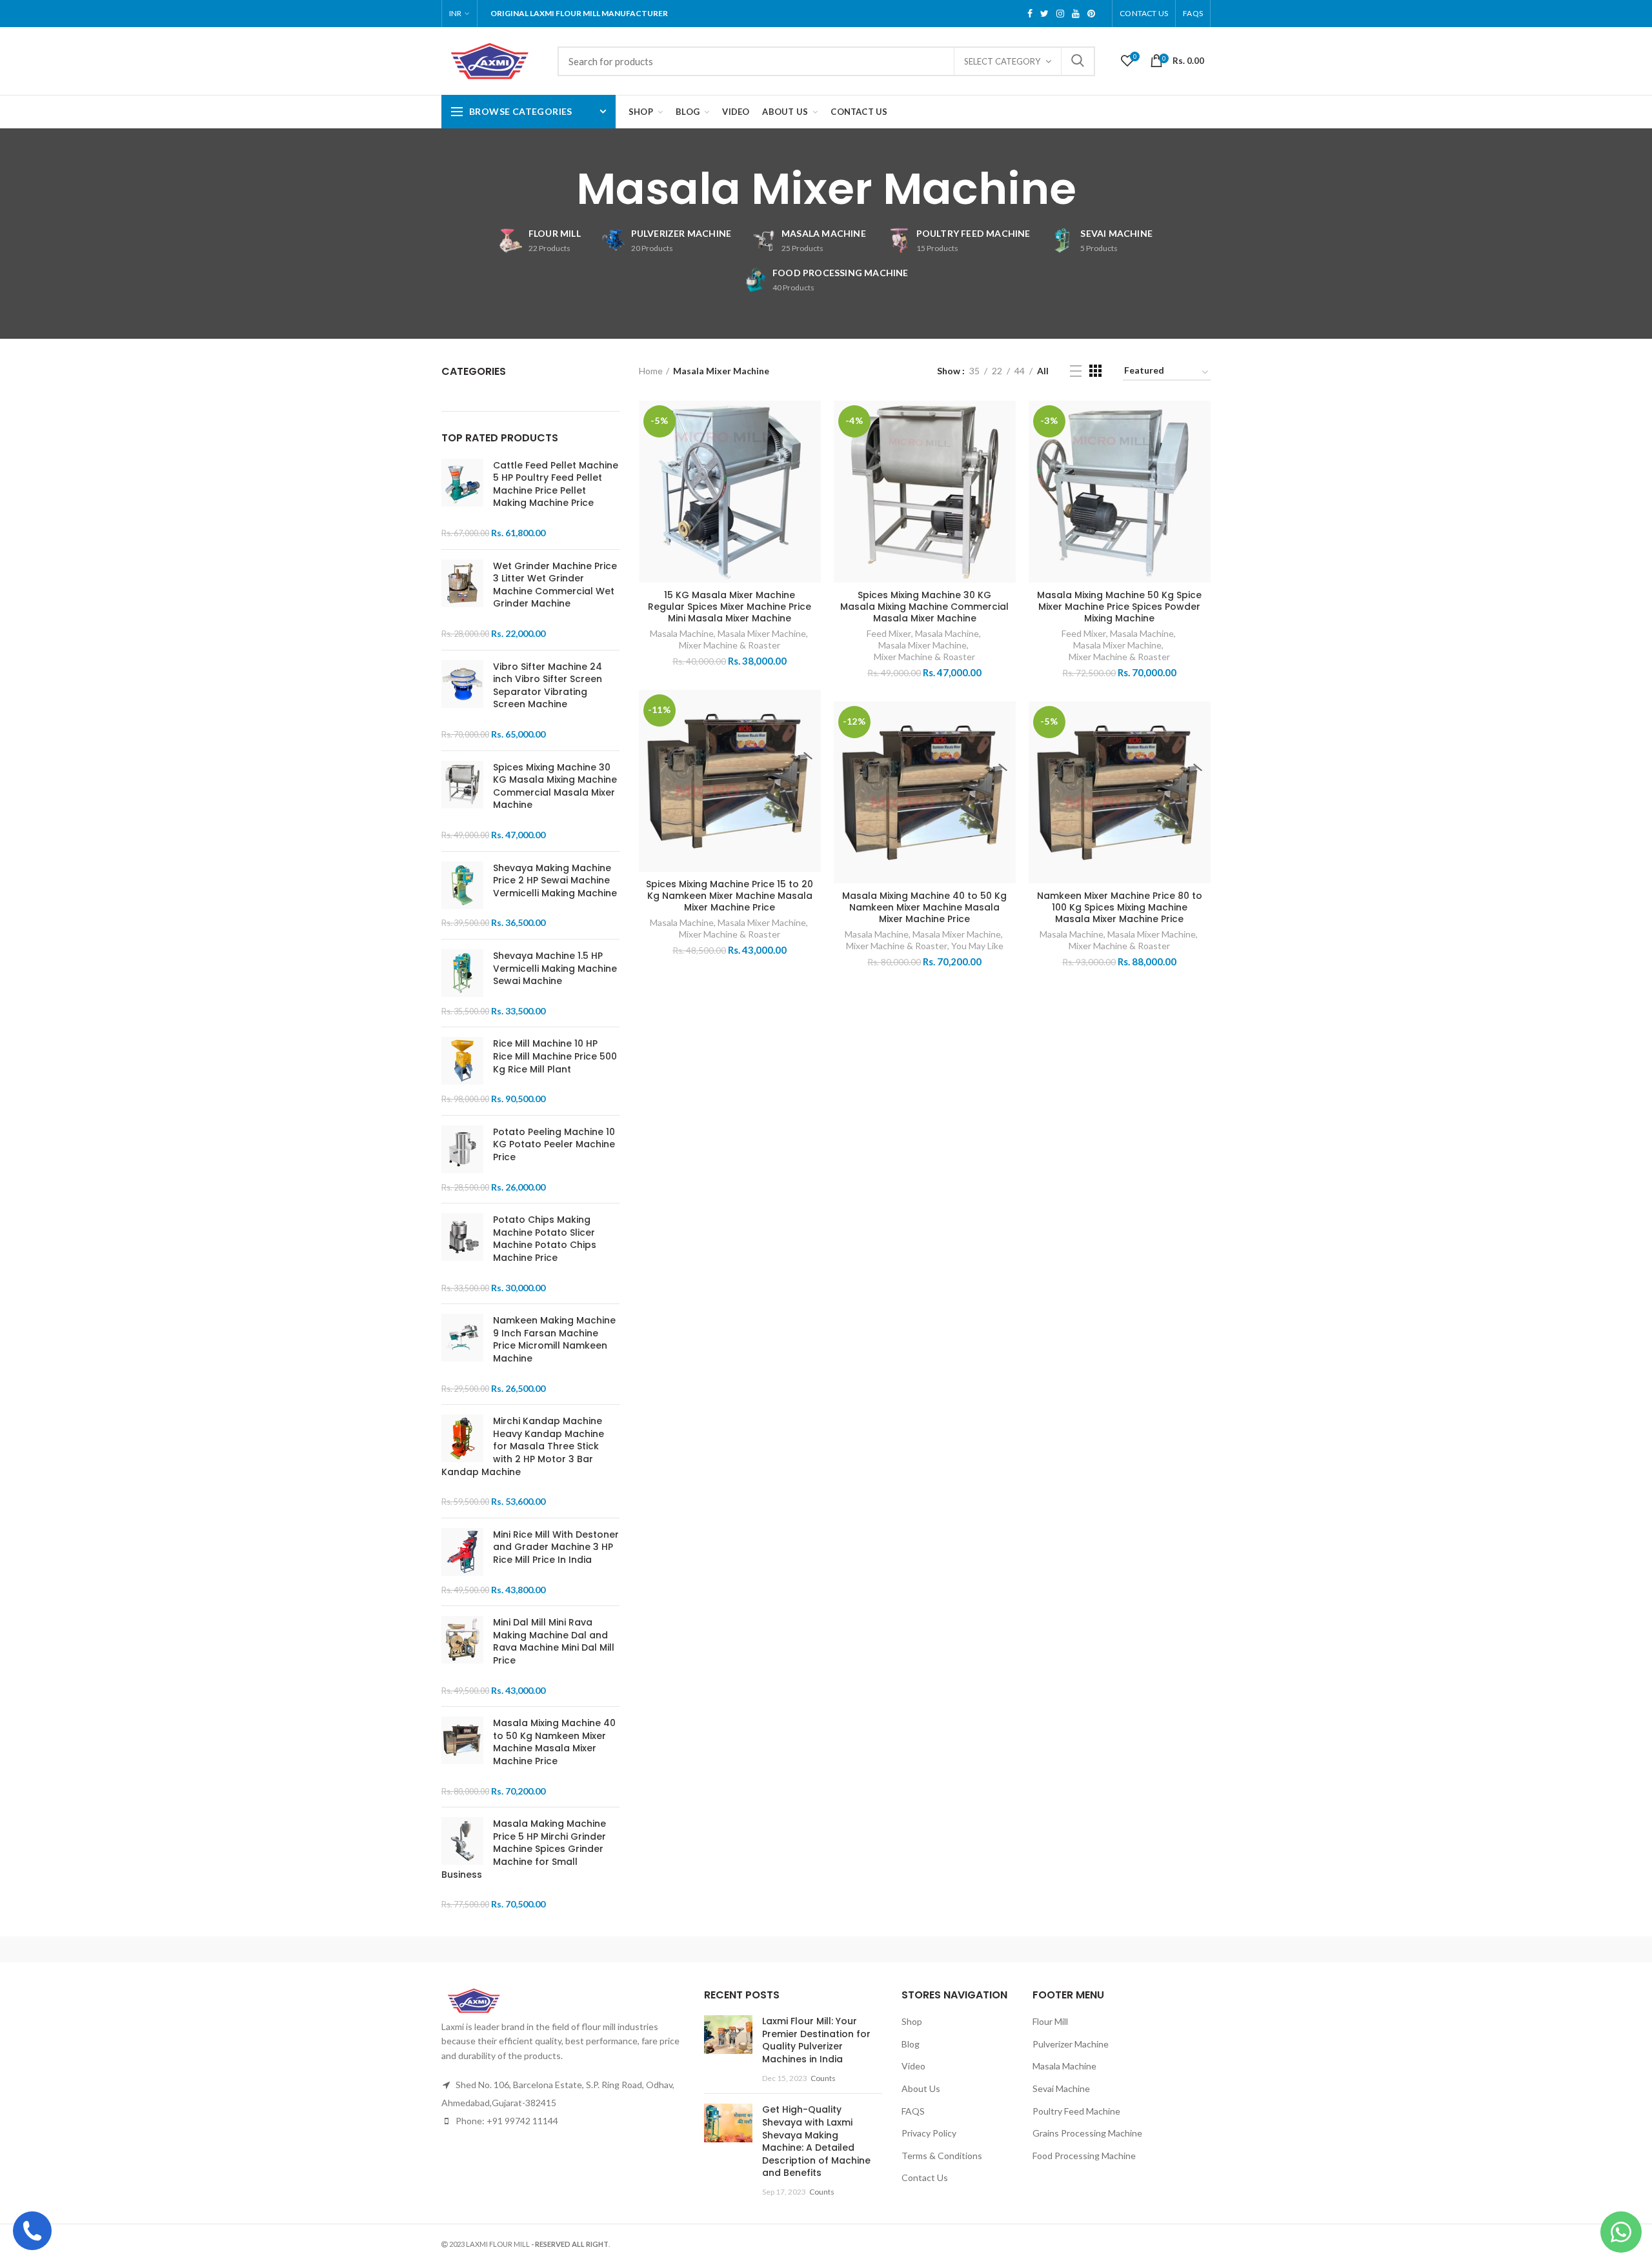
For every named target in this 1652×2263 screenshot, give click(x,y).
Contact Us (1144, 13)
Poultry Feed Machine (1076, 2111)
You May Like (977, 946)
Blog (911, 2044)
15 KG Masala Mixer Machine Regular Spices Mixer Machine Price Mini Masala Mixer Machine (730, 607)
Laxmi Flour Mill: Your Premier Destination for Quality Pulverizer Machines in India (816, 2040)
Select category (1002, 61)
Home (651, 371)
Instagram (1060, 14)
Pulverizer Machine (1071, 2044)
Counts (823, 2078)
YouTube (1076, 14)
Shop (912, 2021)
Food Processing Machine (1084, 2156)
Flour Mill (1050, 2021)
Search (1078, 61)
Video (913, 2066)
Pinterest (1091, 14)
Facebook (1030, 14)
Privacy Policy (929, 2133)
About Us (921, 2088)
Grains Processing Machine (1087, 2133)
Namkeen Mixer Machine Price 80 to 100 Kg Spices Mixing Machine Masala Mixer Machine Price (1120, 908)
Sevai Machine (1061, 2088)
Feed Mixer (889, 633)
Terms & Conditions (942, 2156)
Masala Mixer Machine (762, 633)
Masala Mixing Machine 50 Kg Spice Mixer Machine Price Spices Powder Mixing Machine (1119, 607)
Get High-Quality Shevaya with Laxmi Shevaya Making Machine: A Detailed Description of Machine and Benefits (816, 2141)
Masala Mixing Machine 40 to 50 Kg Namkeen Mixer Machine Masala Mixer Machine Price (924, 908)
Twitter (1044, 14)
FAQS (1193, 13)
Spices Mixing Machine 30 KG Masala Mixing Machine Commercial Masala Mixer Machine (924, 607)
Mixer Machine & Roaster (730, 645)
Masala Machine (682, 633)
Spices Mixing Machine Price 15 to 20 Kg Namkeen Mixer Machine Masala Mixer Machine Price (730, 896)
